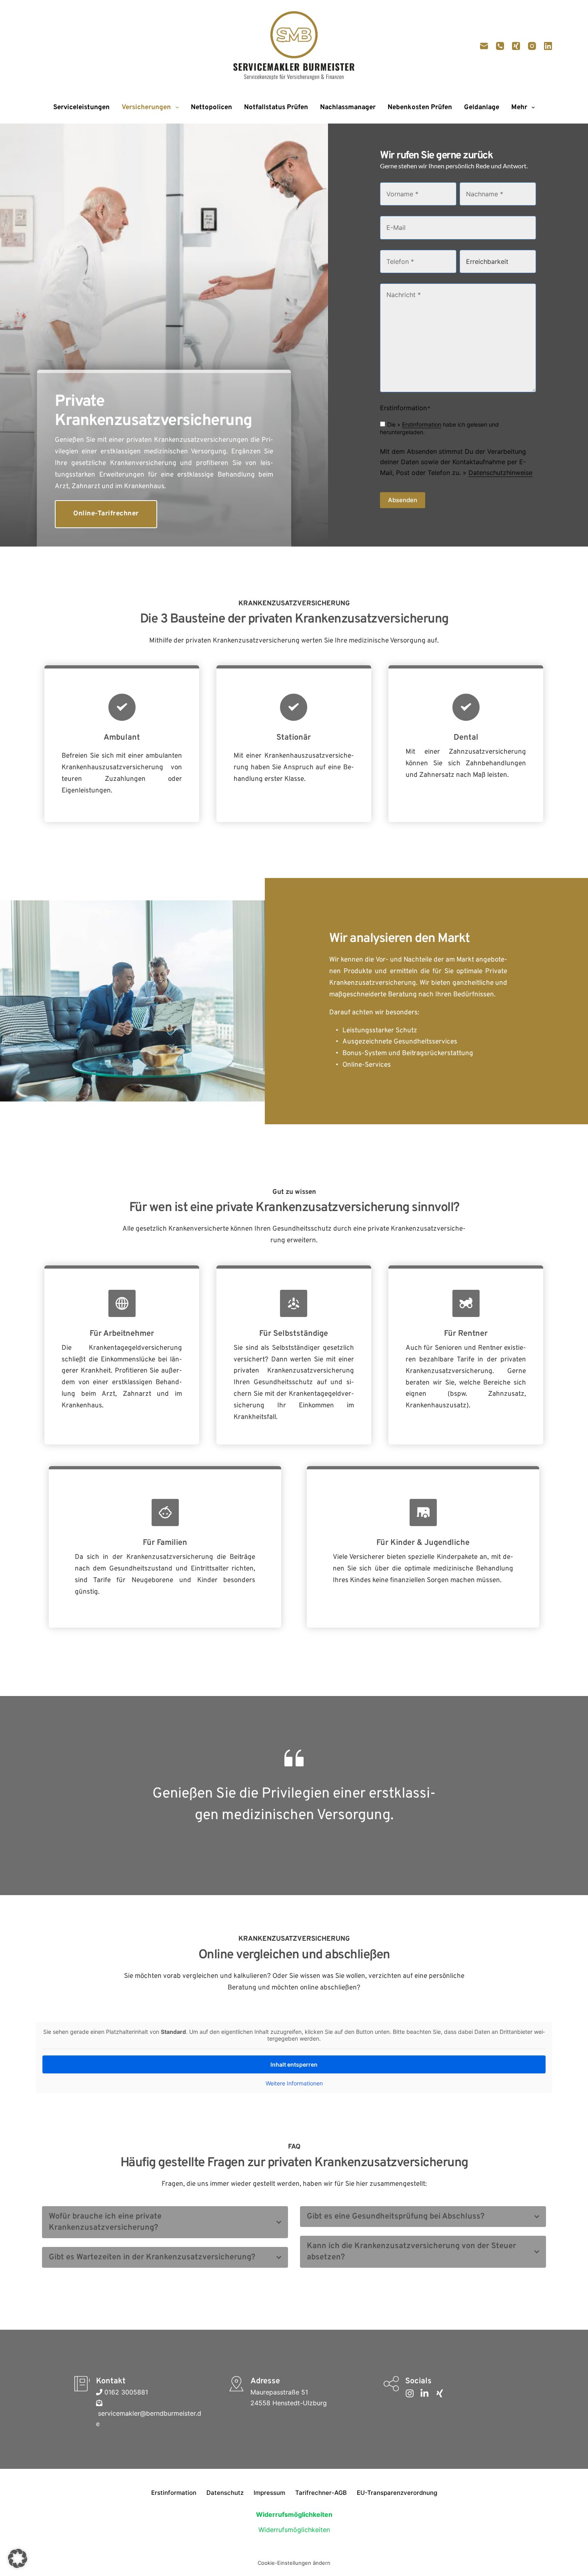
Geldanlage (482, 108)
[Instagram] (532, 46)
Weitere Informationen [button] (294, 2083)
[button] (165, 2222)
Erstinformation (422, 424)
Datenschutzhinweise (500, 473)
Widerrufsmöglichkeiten (294, 2530)
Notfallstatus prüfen (276, 108)
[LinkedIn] (548, 46)
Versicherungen (146, 108)
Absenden (403, 500)
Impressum (269, 2493)
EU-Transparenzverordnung (397, 2493)
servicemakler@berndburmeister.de (149, 2418)
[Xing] (516, 46)
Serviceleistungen (81, 108)
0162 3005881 (125, 2392)
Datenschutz (225, 2493)
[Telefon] (500, 46)
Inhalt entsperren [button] (294, 2064)
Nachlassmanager (348, 108)
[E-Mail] (484, 46)
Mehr (519, 108)
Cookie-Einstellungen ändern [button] (294, 2563)
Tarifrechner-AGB (321, 2493)
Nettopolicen (211, 108)
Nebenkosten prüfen (420, 108)
